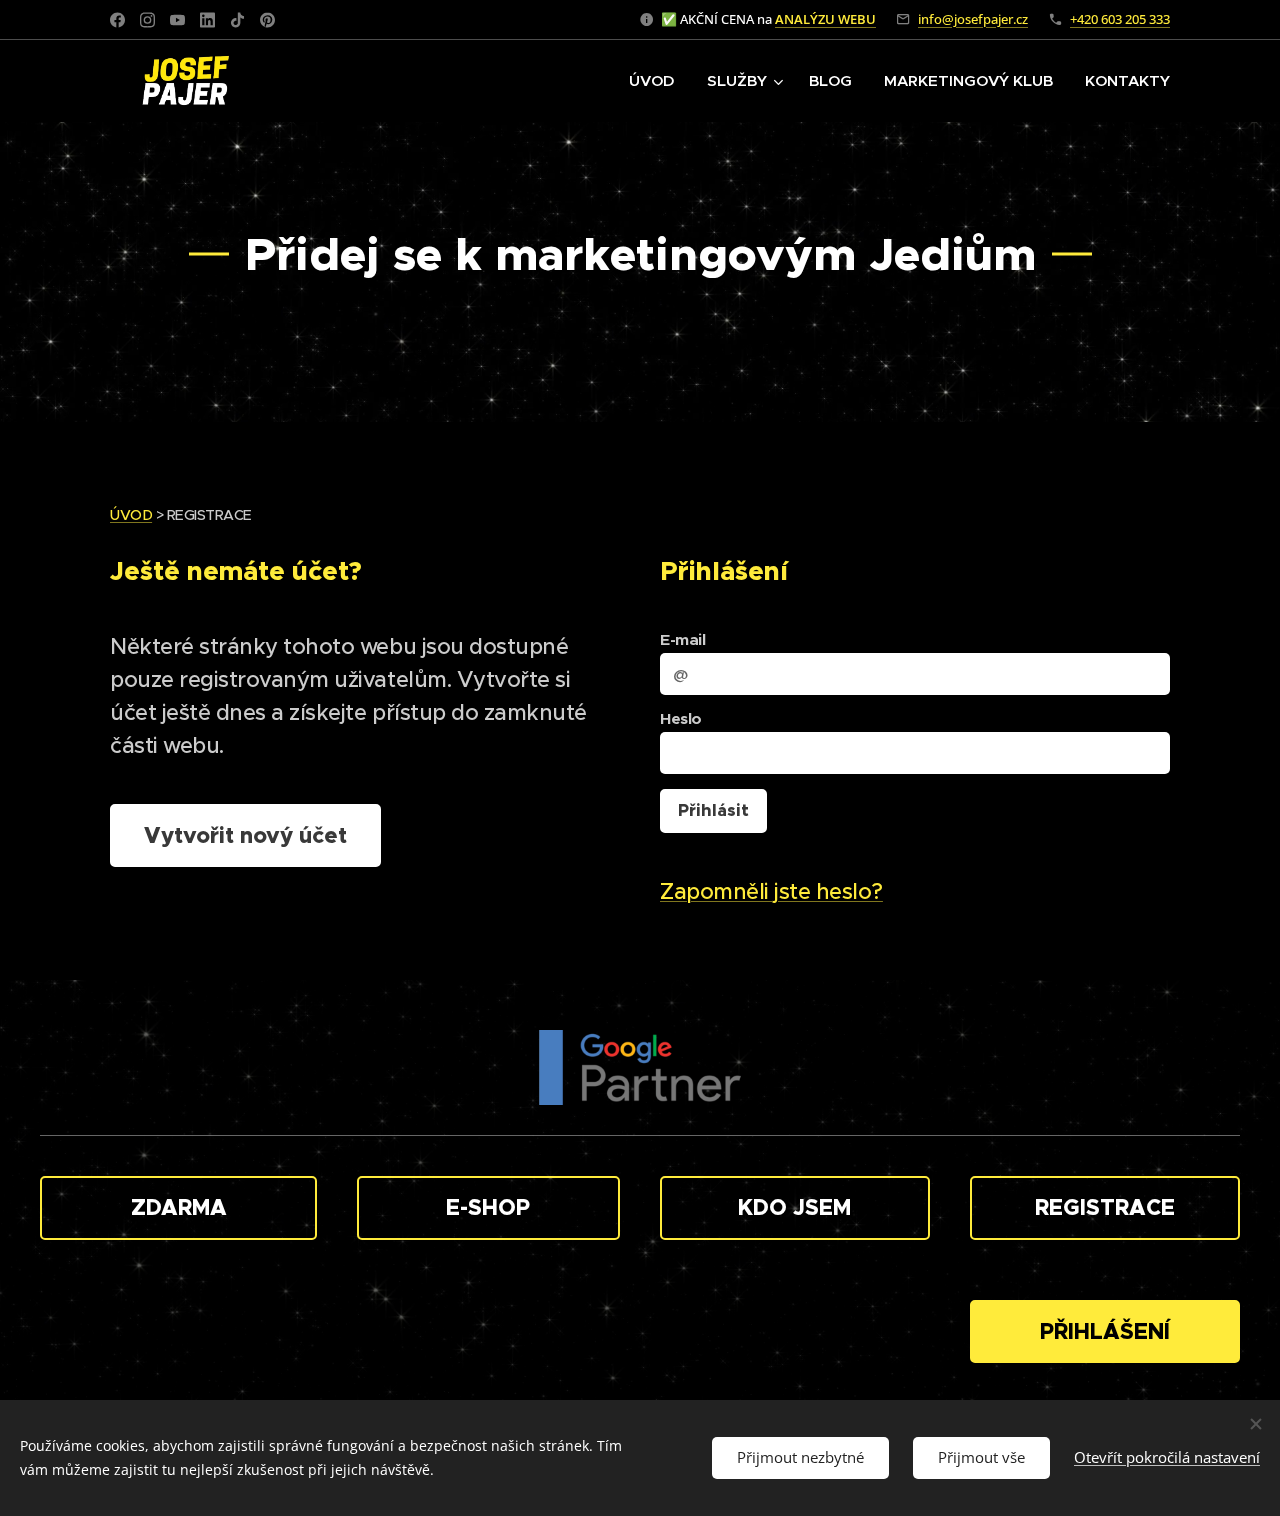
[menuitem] (657, 81)
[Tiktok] (237, 20)
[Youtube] (177, 20)
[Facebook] (117, 20)
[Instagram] (147, 20)
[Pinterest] (267, 20)
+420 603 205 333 (1120, 19)
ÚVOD (131, 515)
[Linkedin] (207, 20)
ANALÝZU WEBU (825, 19)
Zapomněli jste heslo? (771, 891)
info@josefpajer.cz (973, 19)
